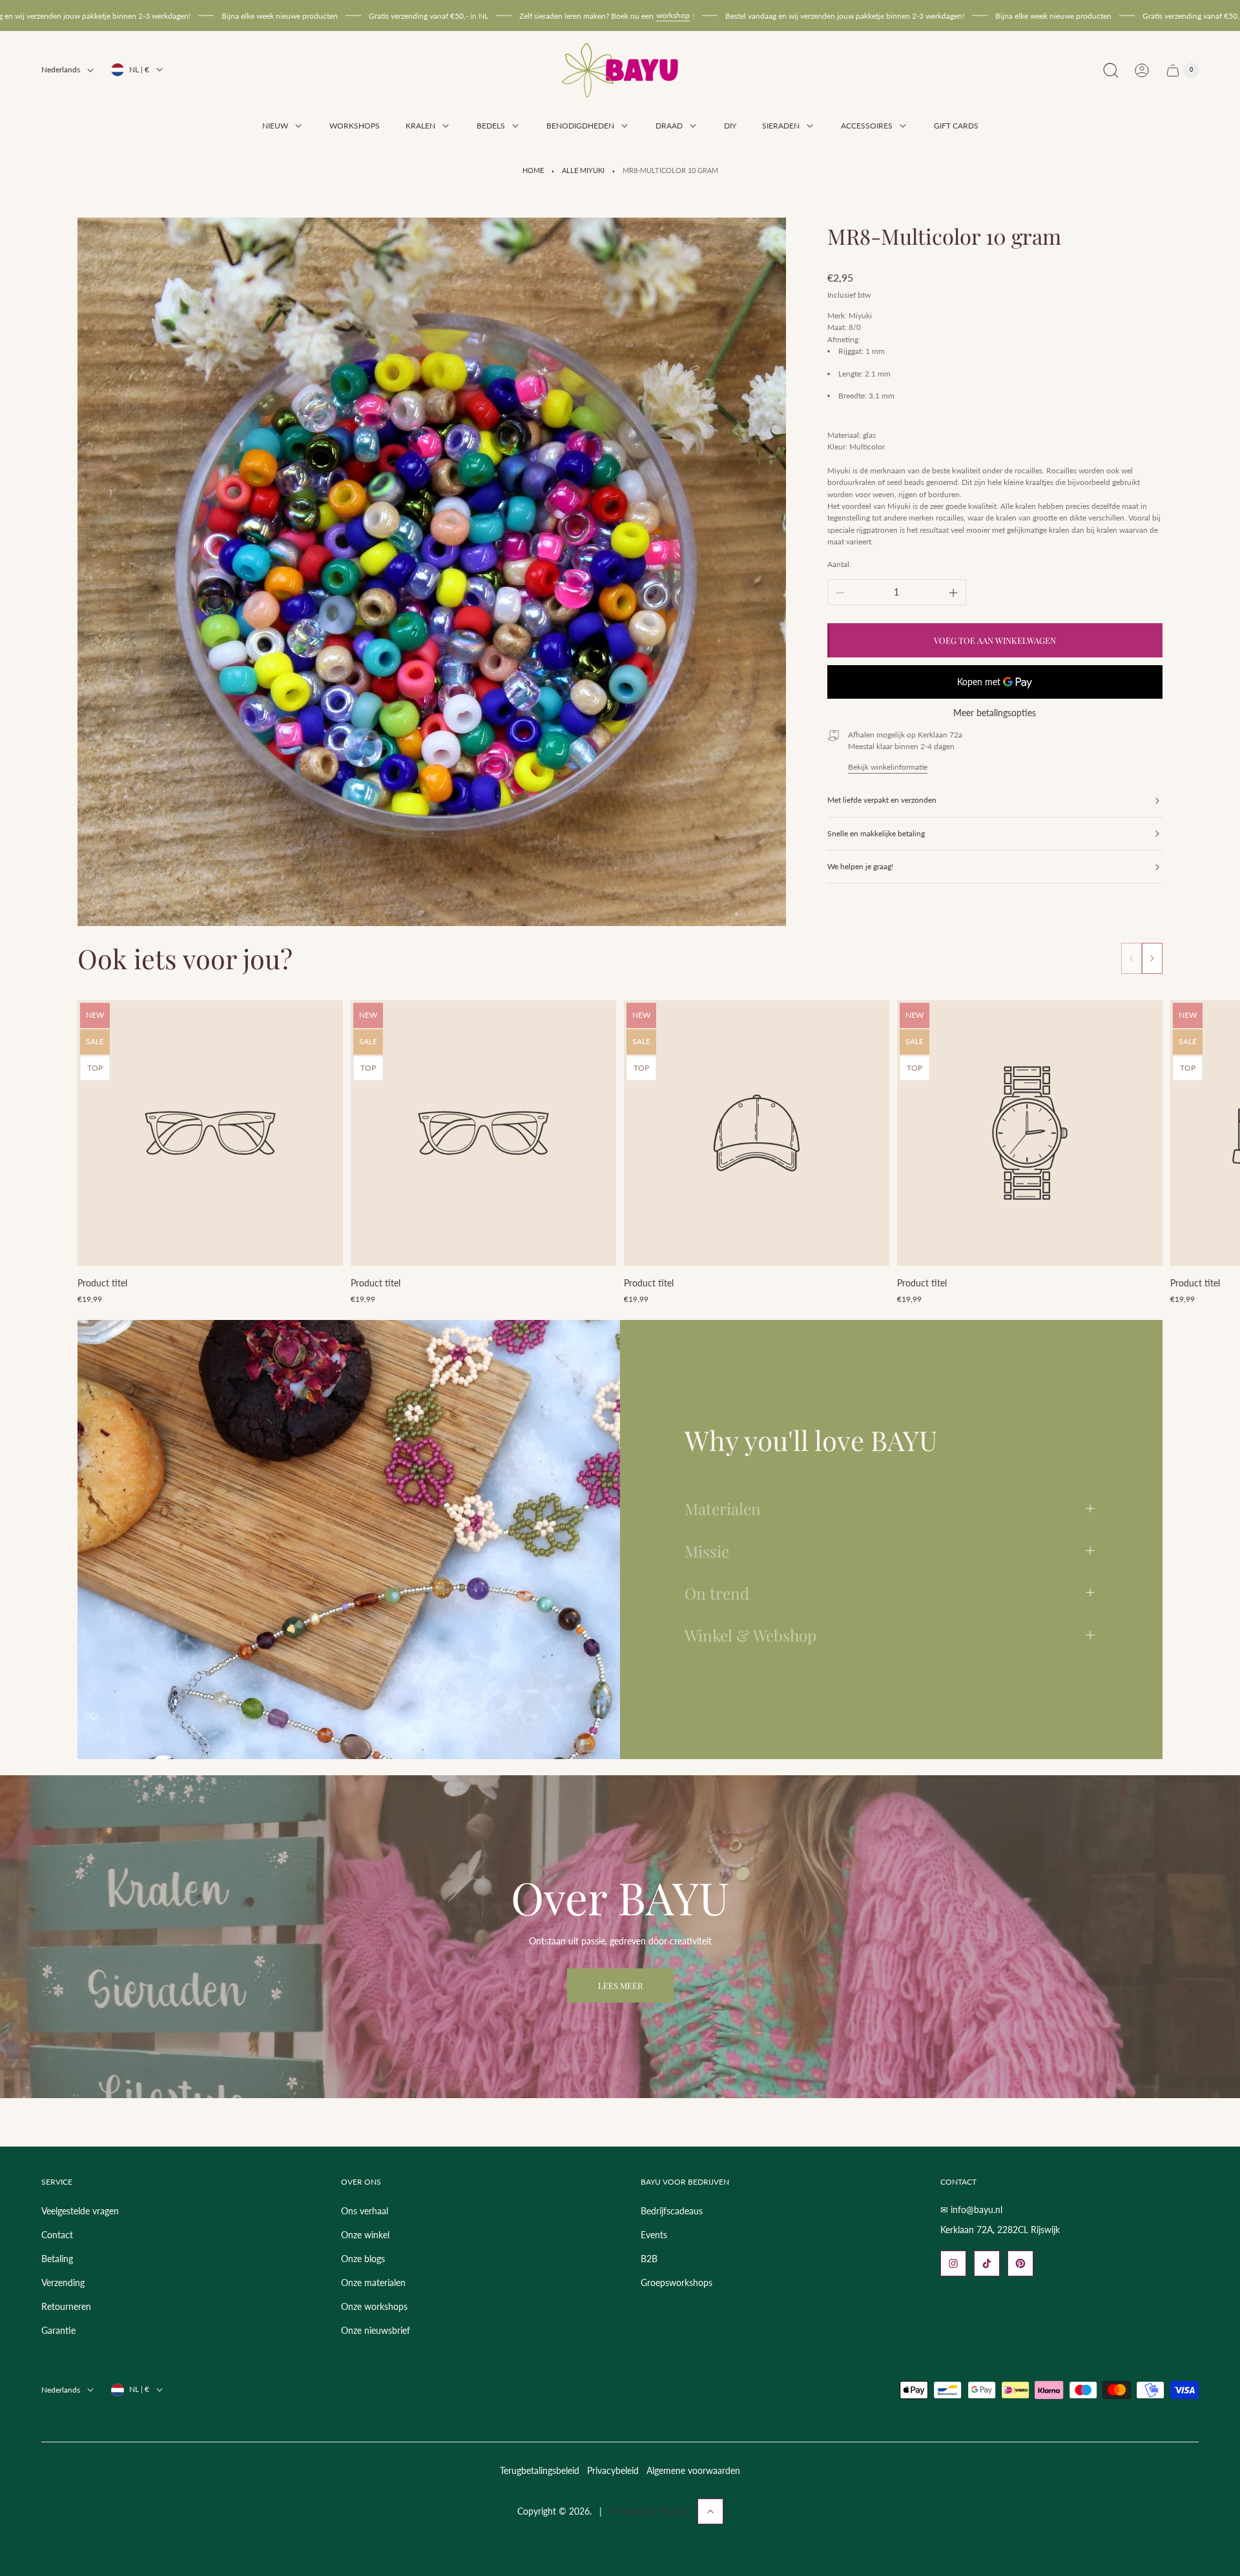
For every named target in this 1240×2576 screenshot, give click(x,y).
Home (533, 170)
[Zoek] (1111, 70)
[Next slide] (1152, 958)
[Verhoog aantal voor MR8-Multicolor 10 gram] (953, 593)
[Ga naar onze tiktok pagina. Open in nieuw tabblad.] (987, 2263)
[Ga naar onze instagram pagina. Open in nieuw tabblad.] (953, 2263)
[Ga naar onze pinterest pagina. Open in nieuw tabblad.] (1020, 2263)
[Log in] (1142, 70)
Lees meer (620, 1985)
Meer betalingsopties (995, 714)
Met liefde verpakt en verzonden (882, 800)
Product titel (102, 1283)
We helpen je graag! (860, 867)
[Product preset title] (210, 1133)
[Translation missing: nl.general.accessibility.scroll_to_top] (710, 2511)
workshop (539, 15)
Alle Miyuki (583, 170)
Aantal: (839, 565)
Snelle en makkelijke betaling (876, 833)
